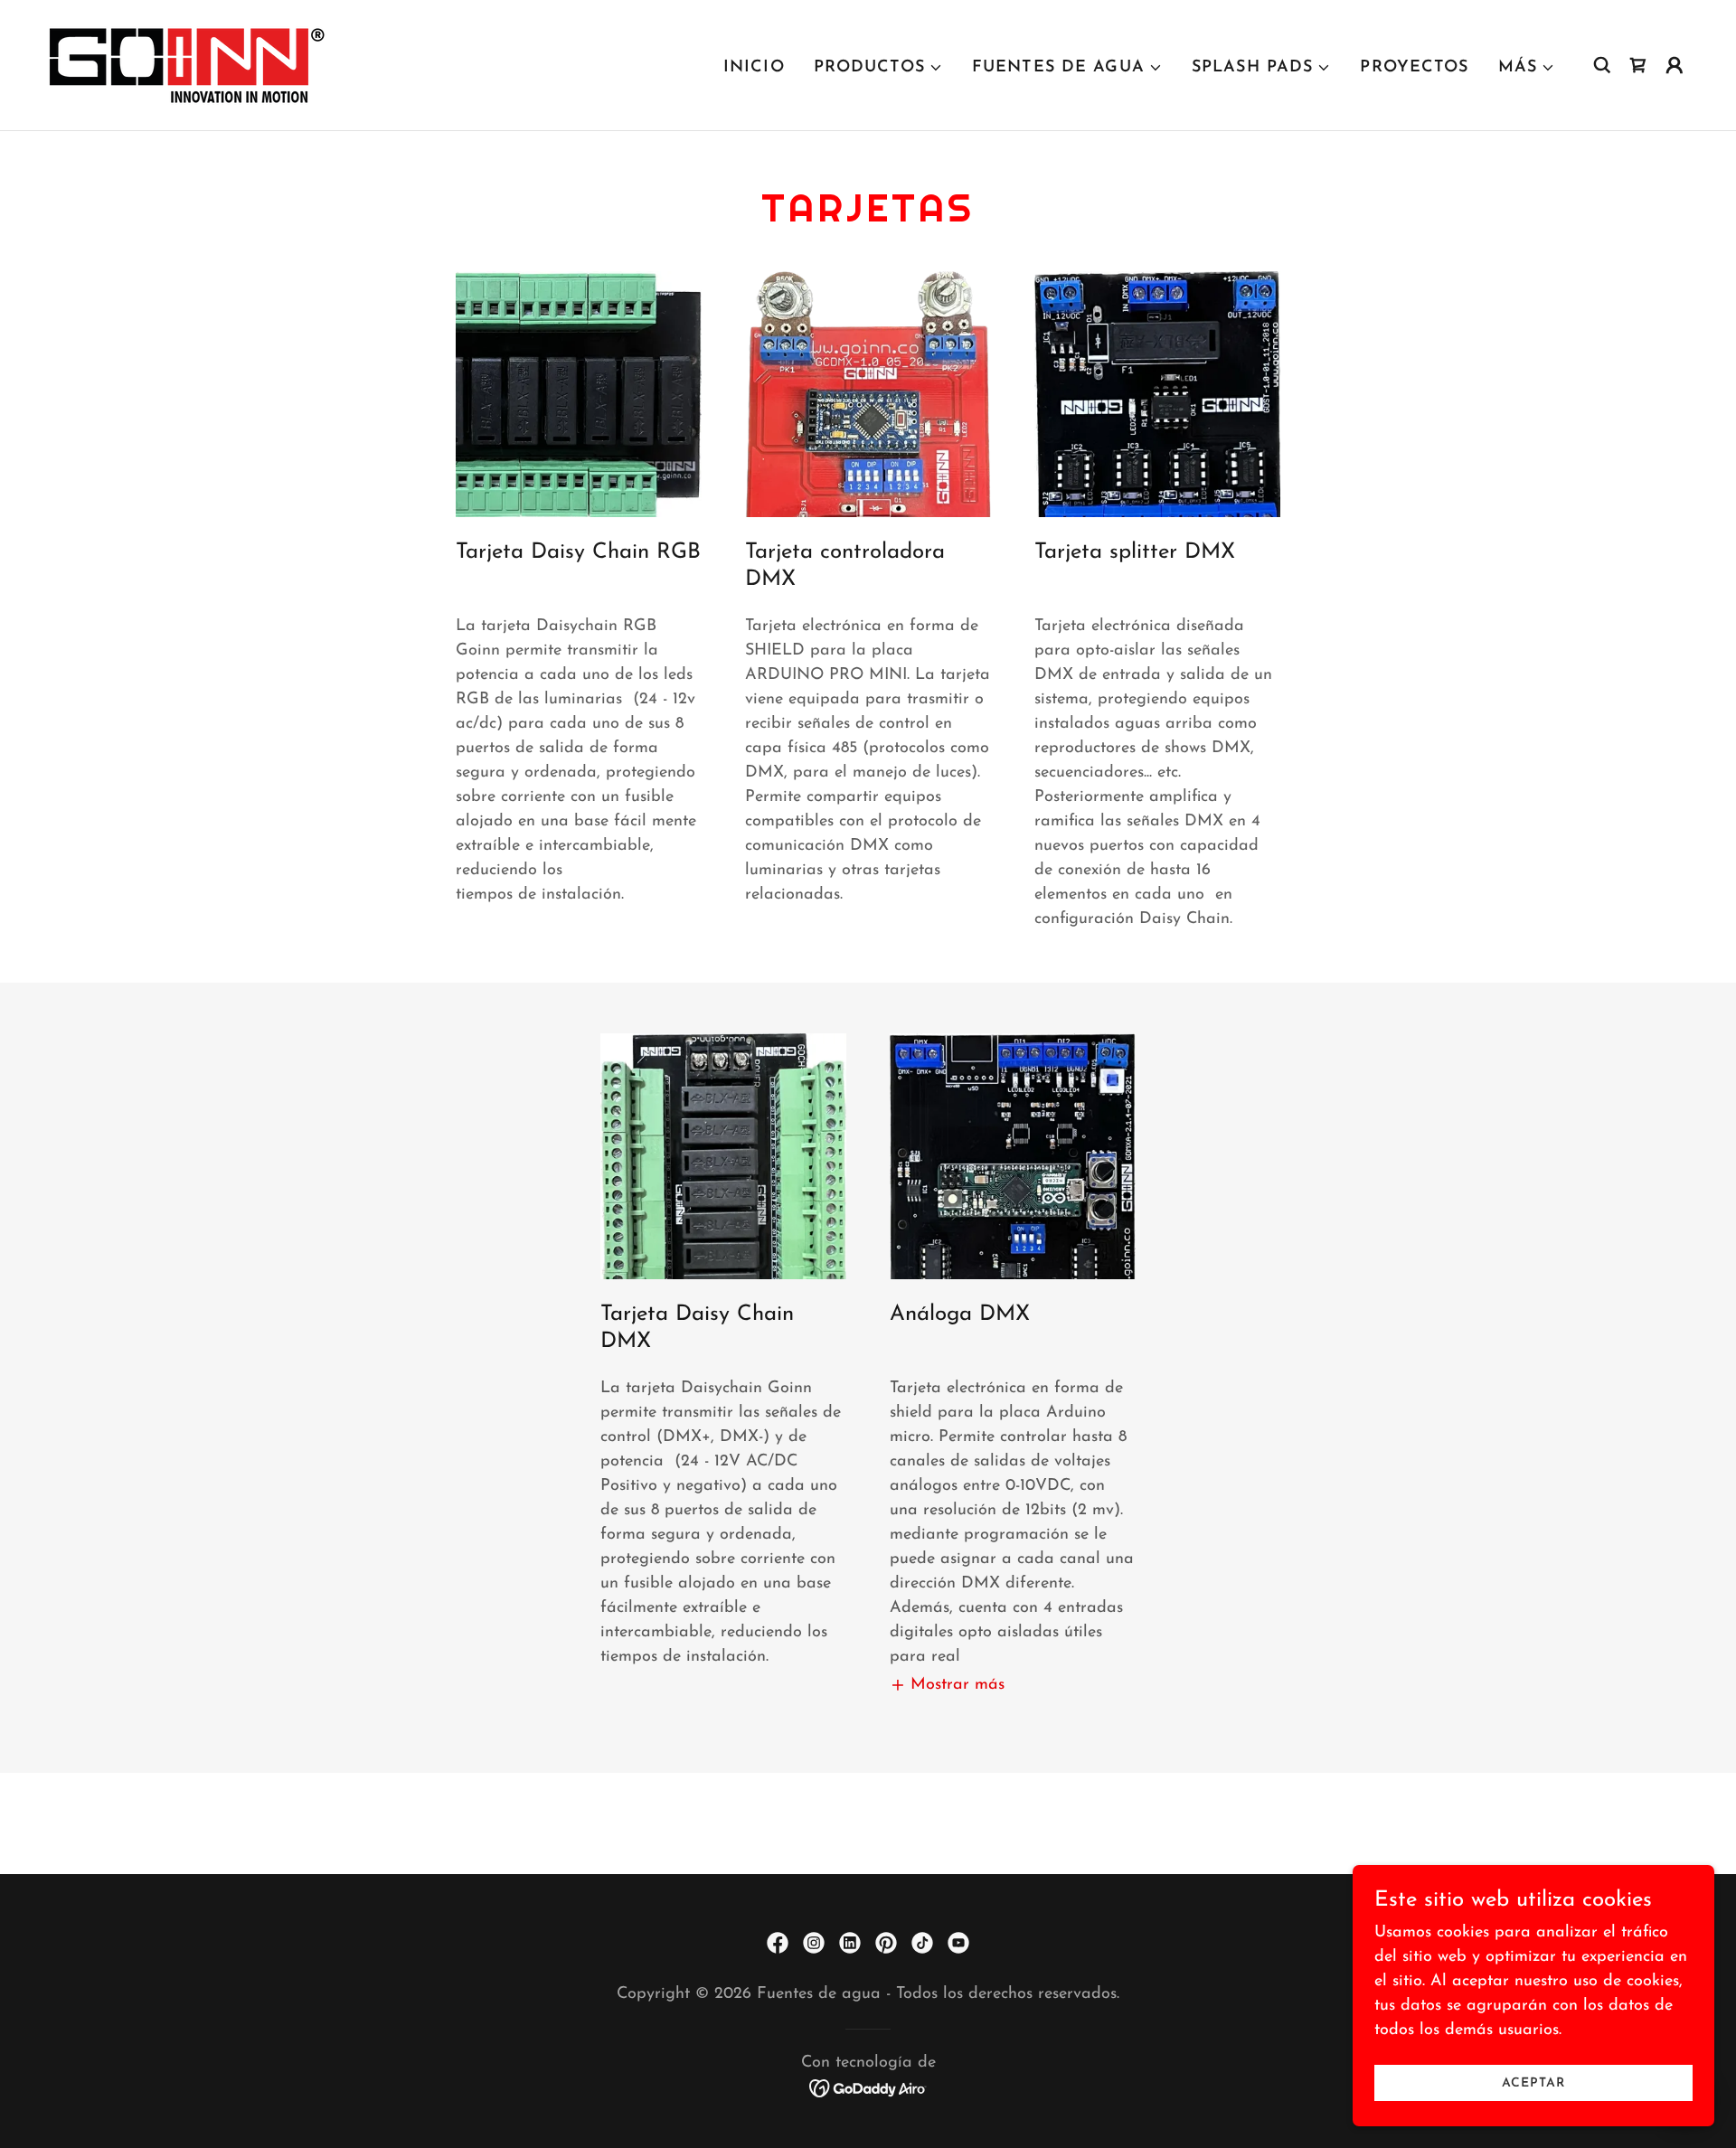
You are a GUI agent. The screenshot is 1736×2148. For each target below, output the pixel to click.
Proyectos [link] (1414, 68)
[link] (188, 64)
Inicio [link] (754, 68)
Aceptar (1533, 2083)
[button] (878, 68)
